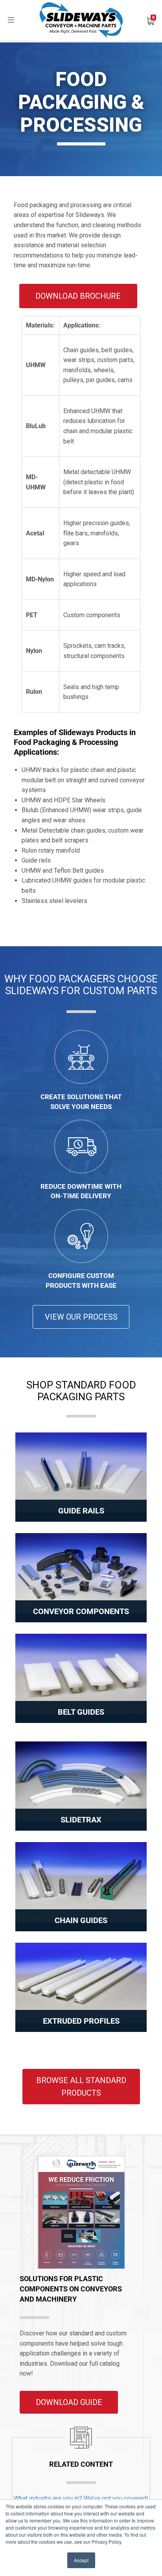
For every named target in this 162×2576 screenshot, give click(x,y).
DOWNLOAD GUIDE (69, 2402)
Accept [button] (81, 2560)
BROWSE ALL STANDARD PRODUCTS (81, 2087)
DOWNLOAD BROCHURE (78, 296)
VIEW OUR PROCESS (81, 1317)
